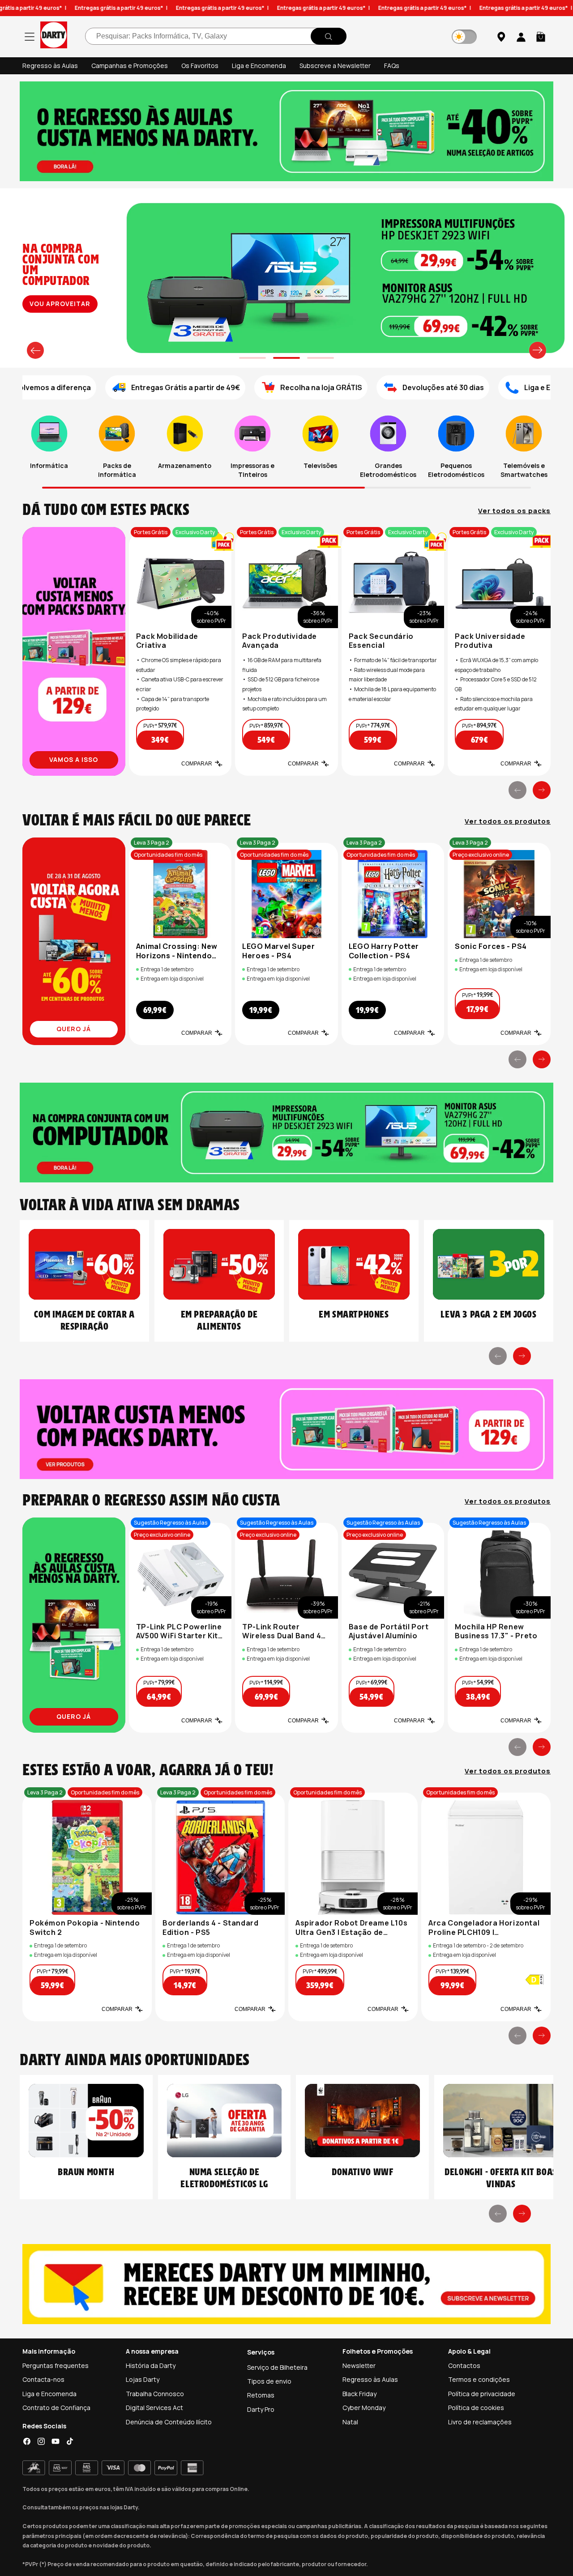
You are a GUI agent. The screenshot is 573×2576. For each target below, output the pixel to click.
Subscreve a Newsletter (335, 66)
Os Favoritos (200, 66)
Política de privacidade (482, 2394)
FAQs (392, 66)
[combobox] (216, 37)
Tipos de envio (269, 2381)
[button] (541, 37)
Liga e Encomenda (259, 66)
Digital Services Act (154, 2408)
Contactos (464, 2366)
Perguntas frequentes (56, 2366)
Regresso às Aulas (50, 66)
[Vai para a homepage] (54, 36)
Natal (350, 2422)
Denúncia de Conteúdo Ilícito (169, 2422)
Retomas (261, 2395)
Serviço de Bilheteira (277, 2367)
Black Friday (359, 2394)
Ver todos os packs (514, 511)
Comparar (197, 764)
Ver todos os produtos (508, 821)
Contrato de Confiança (56, 2408)
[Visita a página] (74, 651)
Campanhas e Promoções (130, 66)
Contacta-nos (43, 2379)
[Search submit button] (329, 37)
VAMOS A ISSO (74, 759)
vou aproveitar (60, 304)
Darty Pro (261, 2409)
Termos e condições (479, 2379)
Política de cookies (476, 2408)
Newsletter (359, 2366)
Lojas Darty (143, 2379)
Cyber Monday (364, 2408)
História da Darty (151, 2366)
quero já (74, 1029)
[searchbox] (216, 37)
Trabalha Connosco (155, 2394)
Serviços (261, 2352)
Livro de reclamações (480, 2422)
